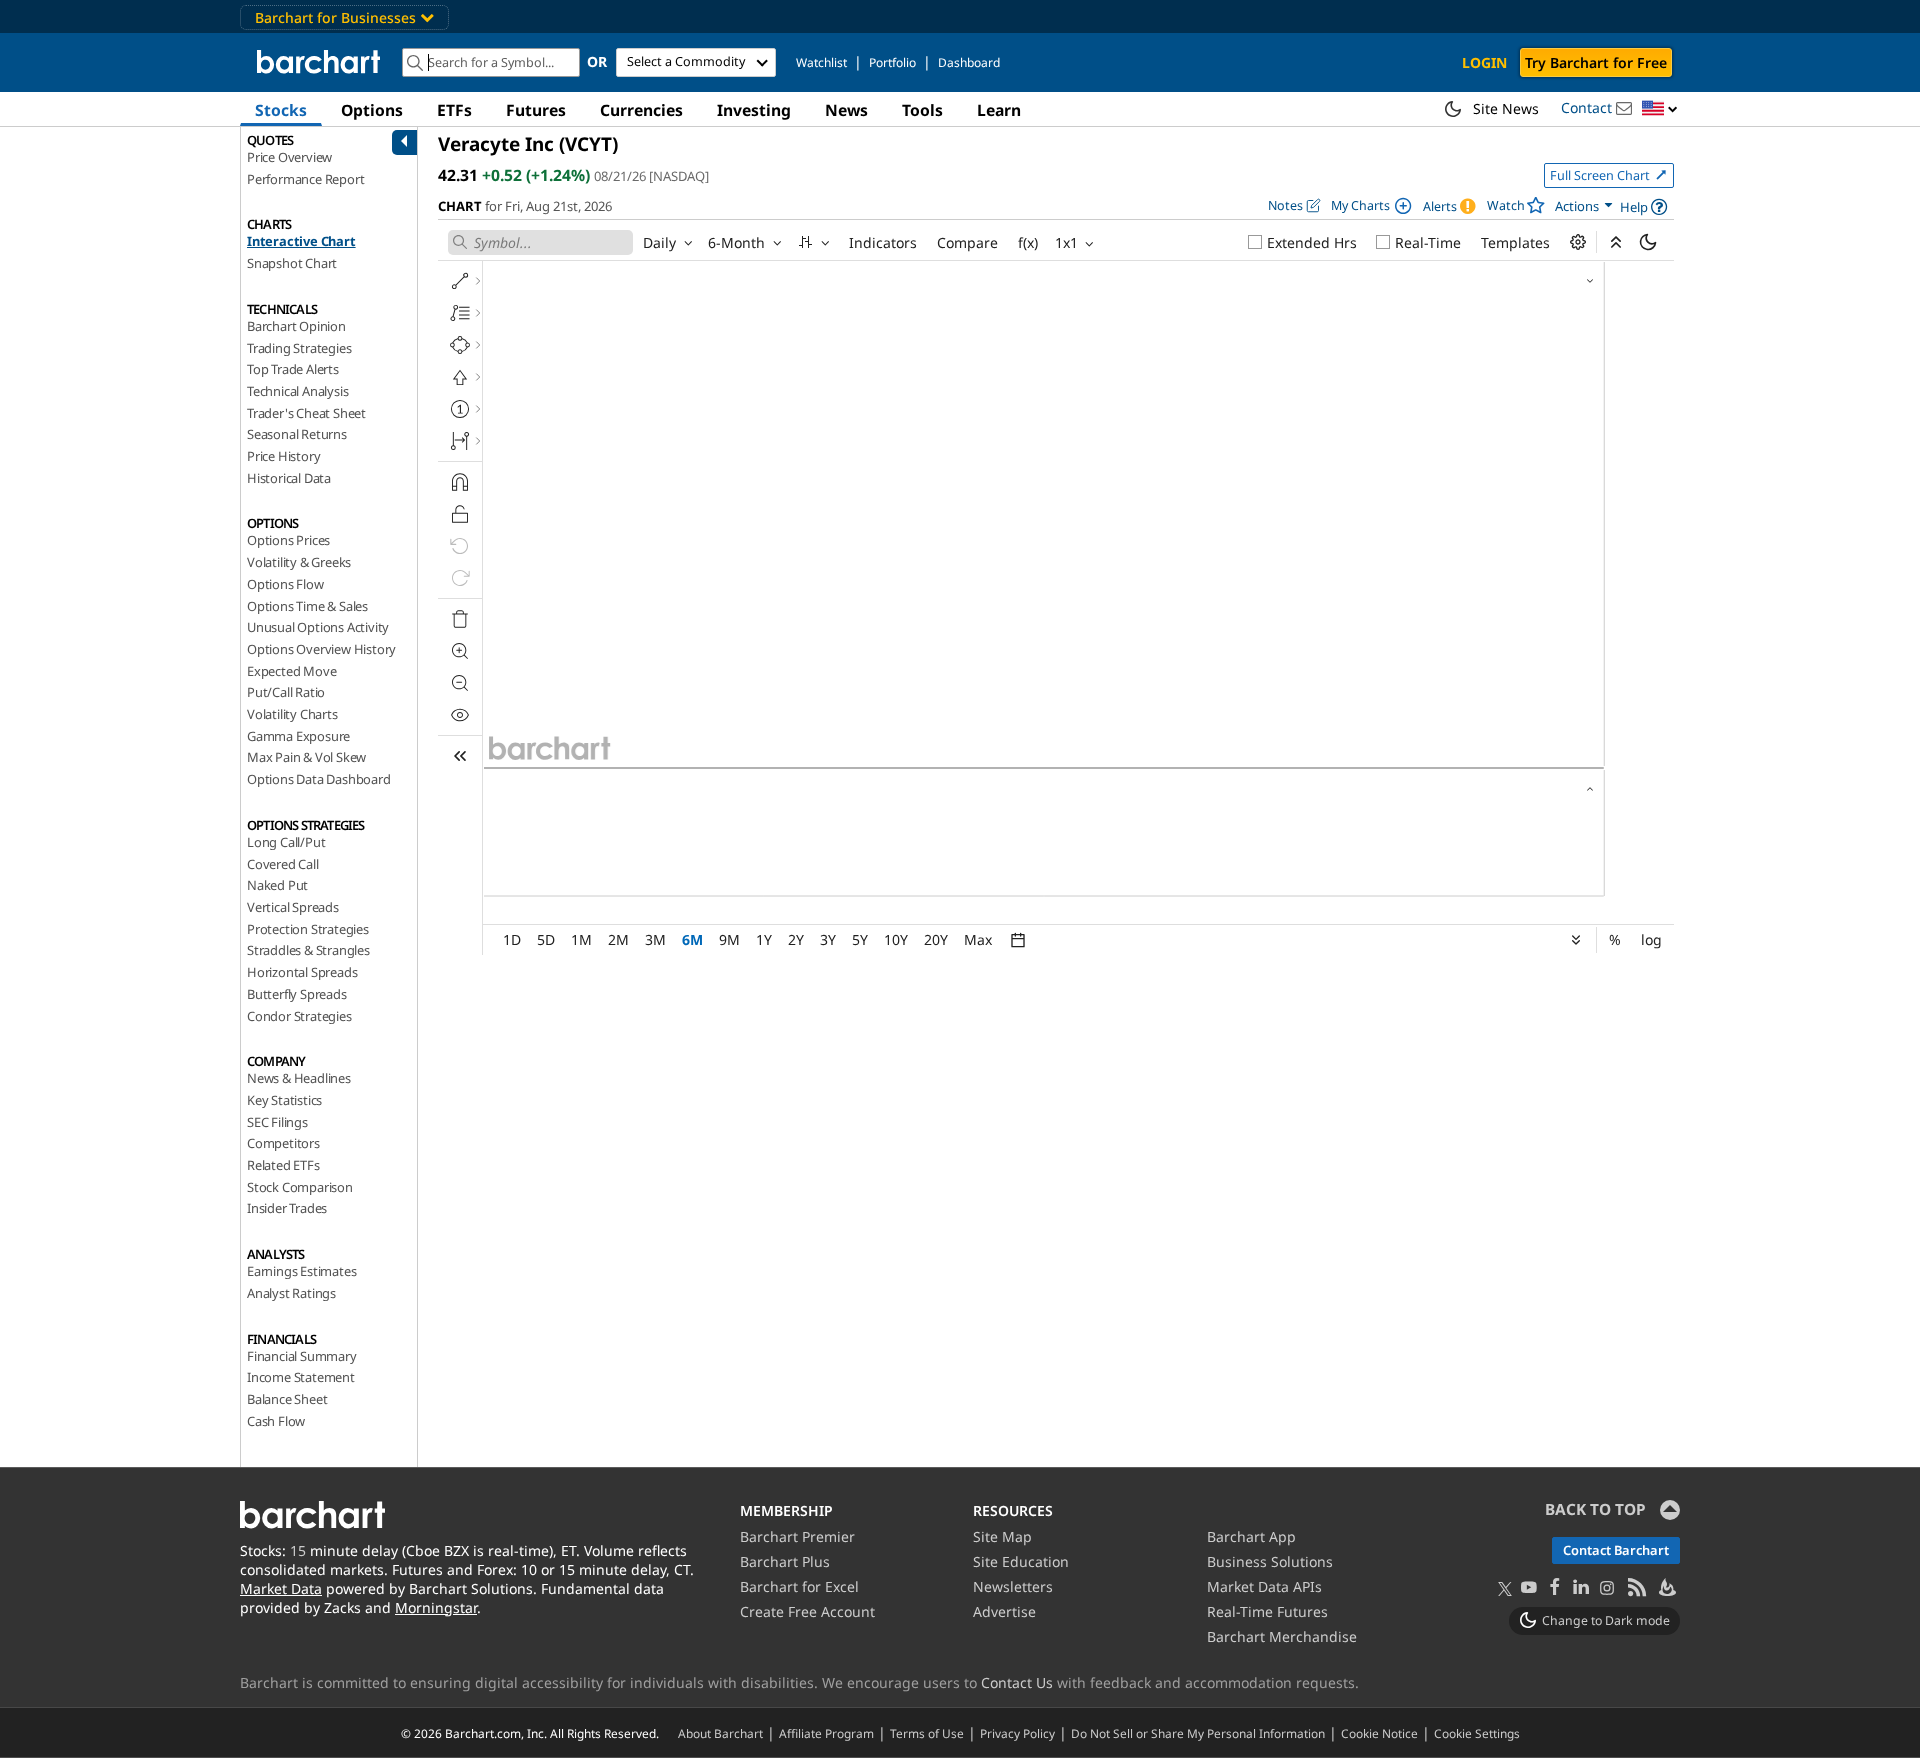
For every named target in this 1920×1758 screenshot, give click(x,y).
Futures (536, 110)
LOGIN (1484, 62)
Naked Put (277, 885)
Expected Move (291, 671)
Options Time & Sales (307, 606)
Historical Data (289, 478)
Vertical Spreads (293, 907)
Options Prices (288, 540)
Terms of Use (927, 1733)
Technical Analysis (297, 391)
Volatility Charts (292, 714)
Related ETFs (283, 1165)
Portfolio (892, 62)
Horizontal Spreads (302, 972)
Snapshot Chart (292, 263)
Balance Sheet (287, 1399)
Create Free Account (807, 1611)
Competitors (283, 1143)
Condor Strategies (299, 1016)
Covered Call (283, 864)
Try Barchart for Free (1596, 62)
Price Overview (289, 157)
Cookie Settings (1477, 1733)
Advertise (1004, 1611)
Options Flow (285, 584)
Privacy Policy (1017, 1733)
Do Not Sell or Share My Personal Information (1198, 1733)
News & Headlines (299, 1078)
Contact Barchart (1616, 1550)
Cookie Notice (1379, 1733)
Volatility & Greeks (299, 562)
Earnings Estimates (301, 1271)
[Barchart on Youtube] (1529, 1588)
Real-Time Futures (1267, 1611)
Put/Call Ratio (286, 692)
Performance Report (305, 179)
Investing (754, 110)
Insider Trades (287, 1208)
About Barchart (720, 1733)
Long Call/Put (286, 842)
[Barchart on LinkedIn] (1581, 1588)
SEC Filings (277, 1122)
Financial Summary (302, 1356)
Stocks (281, 110)
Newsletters (1013, 1586)
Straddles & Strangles (308, 950)
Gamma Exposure (298, 736)
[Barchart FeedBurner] (1666, 1588)
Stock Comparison (300, 1187)
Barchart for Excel (799, 1586)
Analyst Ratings (291, 1293)
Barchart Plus (785, 1561)
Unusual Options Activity (318, 627)
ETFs (454, 110)
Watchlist (821, 62)
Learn (999, 110)
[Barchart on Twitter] (1505, 1590)
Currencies (641, 110)
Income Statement (301, 1377)
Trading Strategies (299, 348)
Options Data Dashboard (319, 779)
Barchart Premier (797, 1536)
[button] (1660, 109)
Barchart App (1251, 1536)
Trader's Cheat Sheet (306, 413)
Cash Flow (276, 1421)
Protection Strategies (308, 929)
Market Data (281, 1588)
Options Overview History (321, 649)
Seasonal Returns (297, 434)
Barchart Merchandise (1282, 1636)
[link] (1585, 207)
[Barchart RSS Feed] (1636, 1588)
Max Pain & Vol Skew (306, 757)
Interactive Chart (301, 241)
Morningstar (436, 1607)
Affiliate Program (826, 1733)
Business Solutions (1270, 1561)
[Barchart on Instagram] (1607, 1588)
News (846, 110)
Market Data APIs (1264, 1586)
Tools (922, 110)
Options (372, 110)
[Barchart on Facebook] (1555, 1588)
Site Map (1002, 1536)
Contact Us (1017, 1682)
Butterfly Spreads (297, 994)
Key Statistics (284, 1100)
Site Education (1021, 1561)
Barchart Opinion (296, 326)
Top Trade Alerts (293, 369)
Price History (283, 456)
